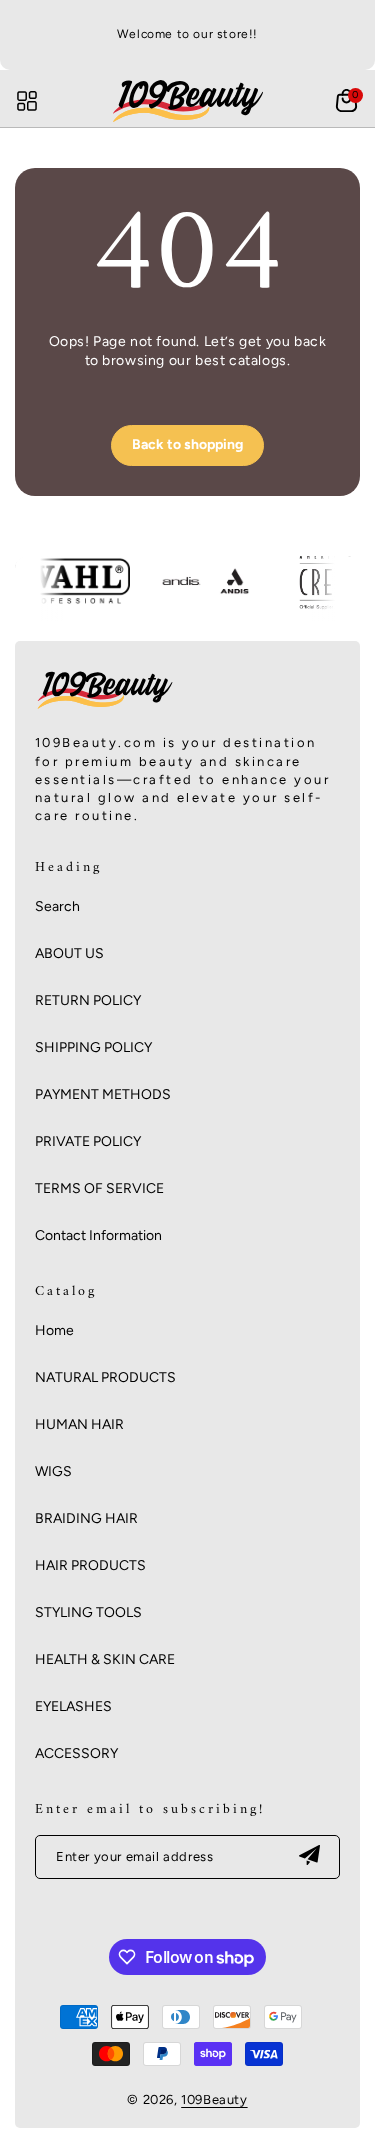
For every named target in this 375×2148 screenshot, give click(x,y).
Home (54, 1330)
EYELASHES (73, 1706)
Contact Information (98, 1235)
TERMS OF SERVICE (99, 1188)
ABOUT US (69, 953)
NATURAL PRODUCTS (105, 1377)
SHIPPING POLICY (93, 1047)
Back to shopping (187, 444)
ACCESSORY (76, 1753)
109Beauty (214, 2099)
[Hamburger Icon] (27, 101)
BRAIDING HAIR (86, 1518)
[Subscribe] (309, 1857)
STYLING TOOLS (88, 1612)
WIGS (53, 1471)
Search (57, 906)
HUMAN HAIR (79, 1424)
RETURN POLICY (88, 1000)
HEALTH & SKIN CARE (105, 1659)
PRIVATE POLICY (88, 1141)
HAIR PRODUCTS (90, 1565)
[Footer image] (105, 709)
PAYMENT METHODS (103, 1094)
